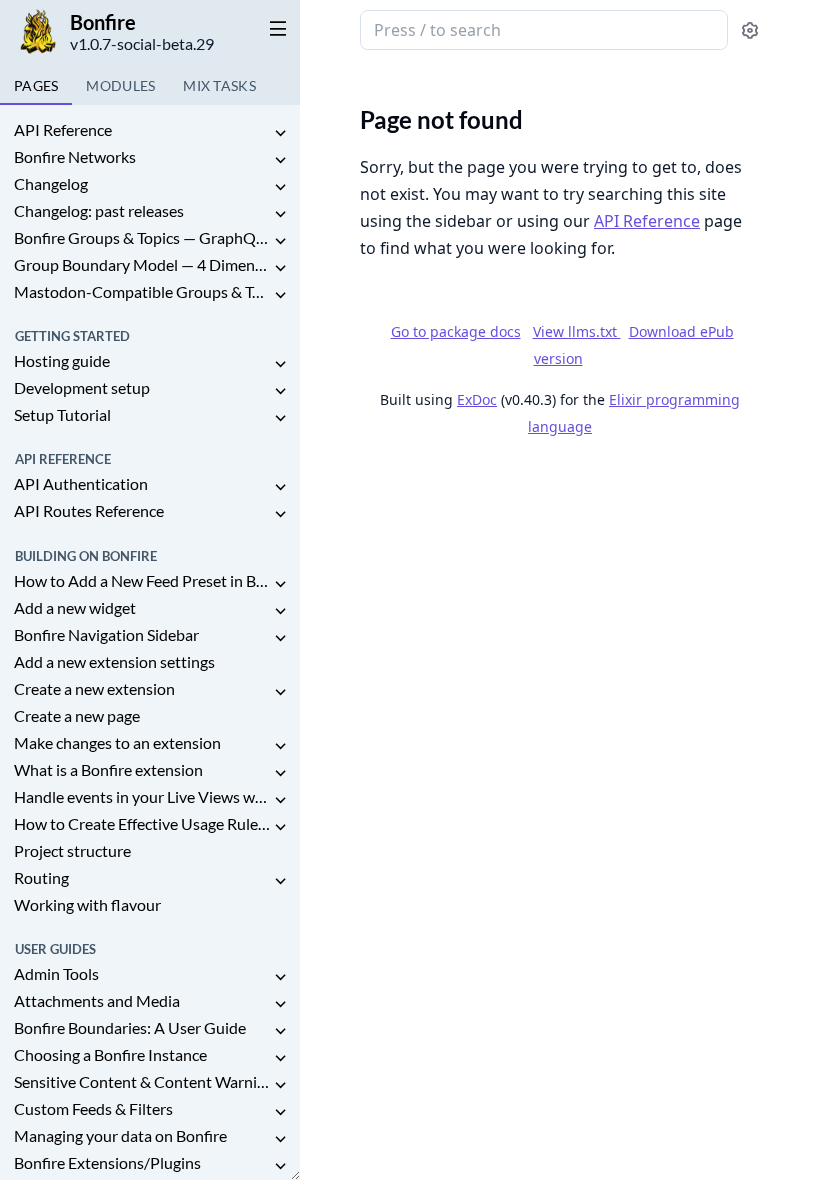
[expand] (280, 133)
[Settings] (750, 30)
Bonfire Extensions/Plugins (107, 1162)
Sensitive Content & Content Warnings (142, 1081)
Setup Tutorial (62, 414)
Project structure (72, 850)
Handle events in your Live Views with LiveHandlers (142, 796)
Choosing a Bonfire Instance (110, 1054)
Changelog (51, 183)
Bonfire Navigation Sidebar (106, 634)
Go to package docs (456, 332)
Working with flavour (87, 904)
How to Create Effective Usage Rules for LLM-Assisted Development (142, 823)
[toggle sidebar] (274, 28)
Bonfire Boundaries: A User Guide (130, 1027)
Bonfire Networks (75, 156)
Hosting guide (62, 360)
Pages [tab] (36, 85)
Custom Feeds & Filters (93, 1108)
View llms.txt (577, 331)
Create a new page (77, 715)
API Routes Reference (89, 510)
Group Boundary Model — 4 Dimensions (142, 264)
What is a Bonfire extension (108, 769)
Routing (41, 877)
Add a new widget (75, 607)
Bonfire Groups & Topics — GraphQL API (142, 237)
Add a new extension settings (114, 661)
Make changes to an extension (117, 742)
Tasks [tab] (219, 85)
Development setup (82, 387)
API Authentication (81, 483)
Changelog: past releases (99, 210)
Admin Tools (56, 973)
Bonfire (103, 22)
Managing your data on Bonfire (120, 1135)
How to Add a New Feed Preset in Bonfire (142, 580)
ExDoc (477, 399)
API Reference (63, 129)
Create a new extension (94, 688)
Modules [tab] (120, 85)
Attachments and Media (97, 1000)
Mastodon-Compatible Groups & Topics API (142, 291)
